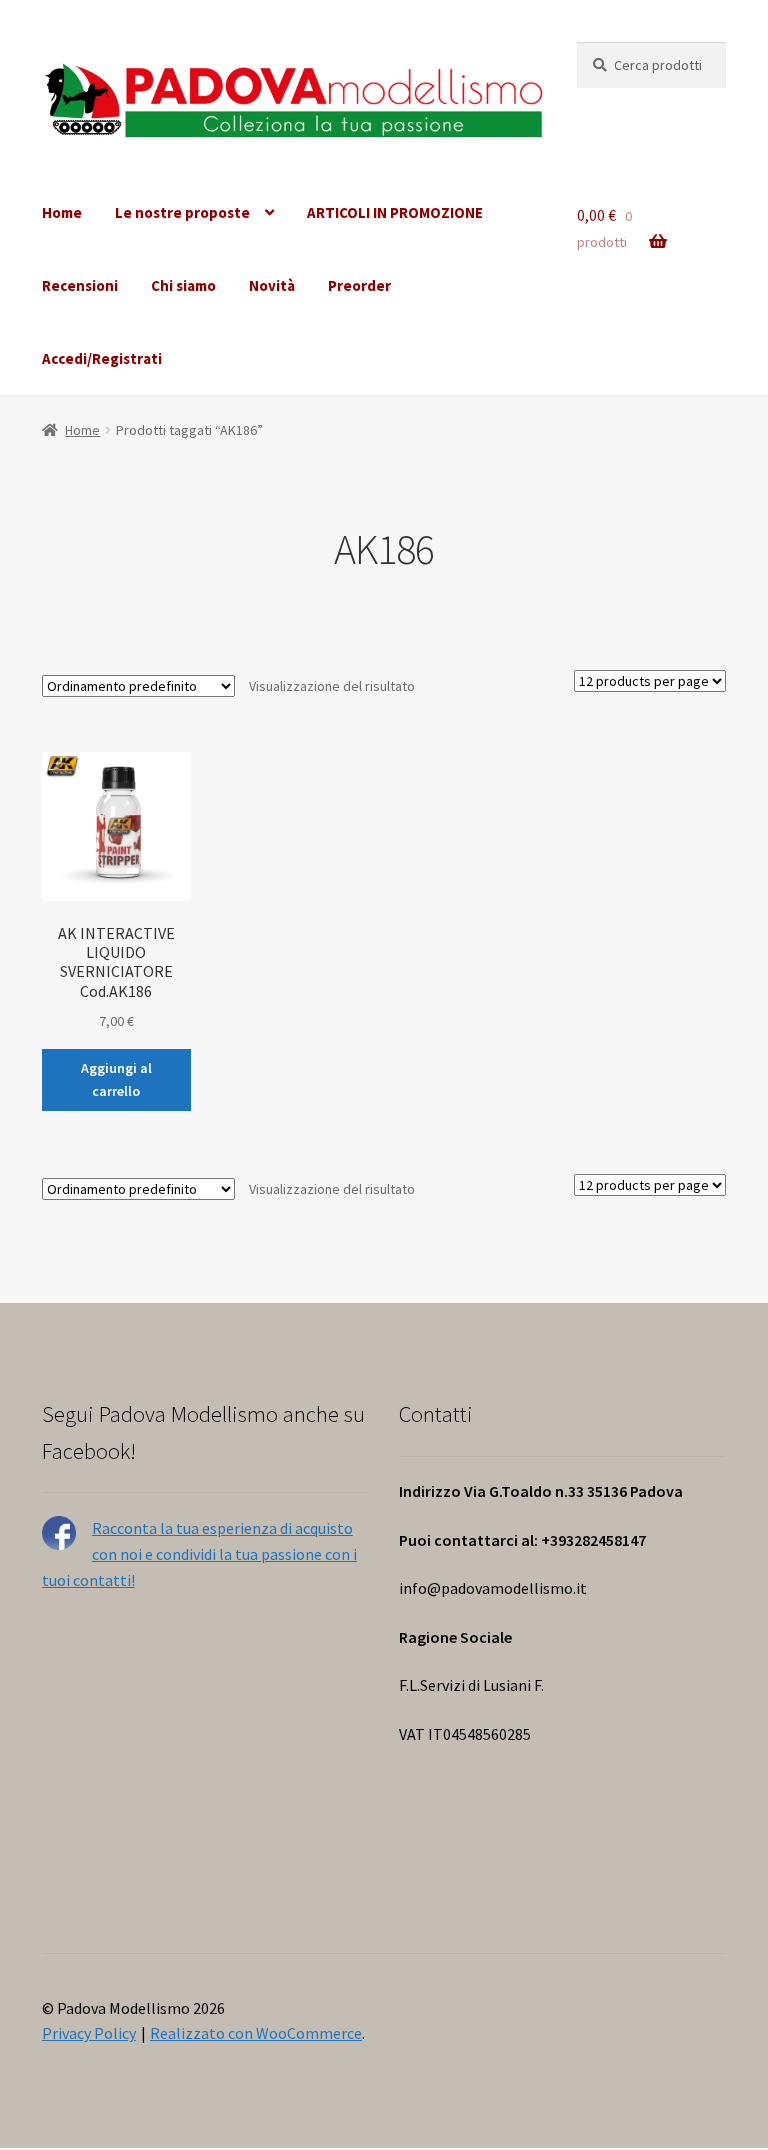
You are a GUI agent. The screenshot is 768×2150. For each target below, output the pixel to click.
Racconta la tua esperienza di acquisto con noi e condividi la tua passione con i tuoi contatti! (199, 1554)
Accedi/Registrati (102, 358)
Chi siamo (183, 285)
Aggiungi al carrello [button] (116, 1079)
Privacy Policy (89, 2033)
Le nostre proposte (182, 212)
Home (62, 212)
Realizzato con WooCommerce (256, 2033)
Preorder (359, 285)
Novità (272, 285)
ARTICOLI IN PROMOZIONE (395, 212)
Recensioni (80, 285)
